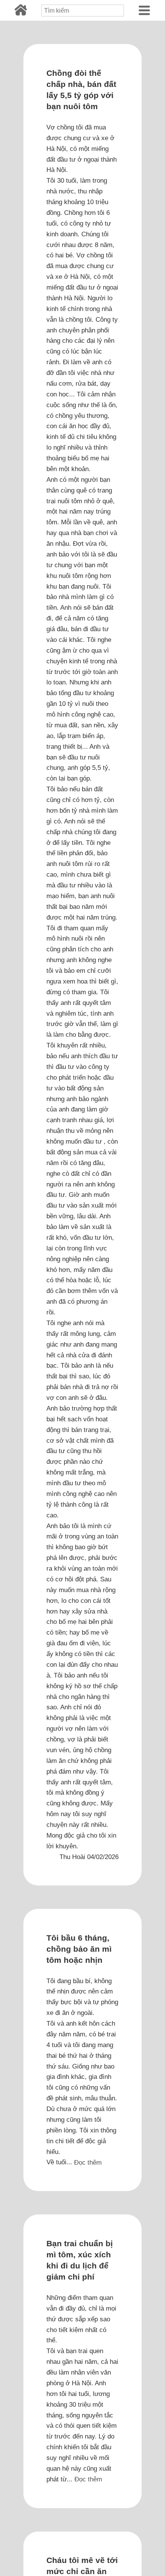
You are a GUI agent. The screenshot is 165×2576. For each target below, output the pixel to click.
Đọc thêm (88, 2162)
